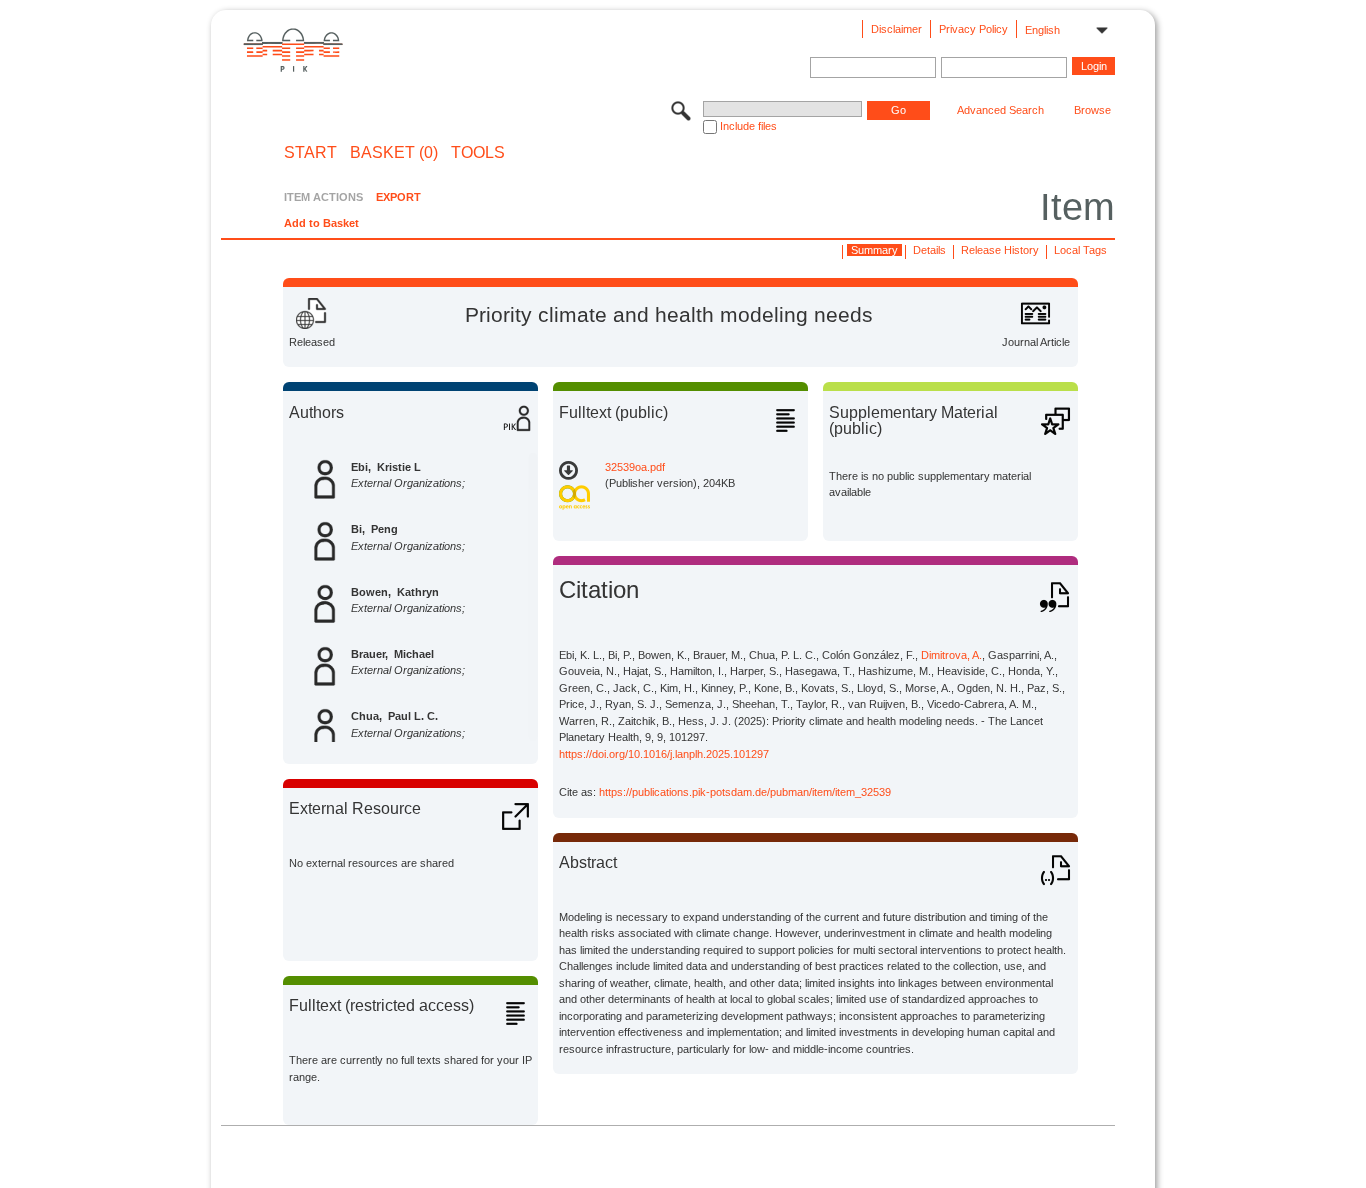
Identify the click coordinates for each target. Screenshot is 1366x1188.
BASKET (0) (394, 153)
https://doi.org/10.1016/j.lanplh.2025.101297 (664, 754)
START (310, 153)
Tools (478, 153)
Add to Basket (321, 223)
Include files (748, 126)
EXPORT (398, 197)
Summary (874, 250)
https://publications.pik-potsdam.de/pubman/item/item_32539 (745, 792)
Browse (1092, 110)
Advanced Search (1000, 110)
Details (929, 250)
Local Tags (1080, 250)
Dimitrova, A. (951, 655)
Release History (1000, 250)
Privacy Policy (973, 29)
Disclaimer (896, 29)
